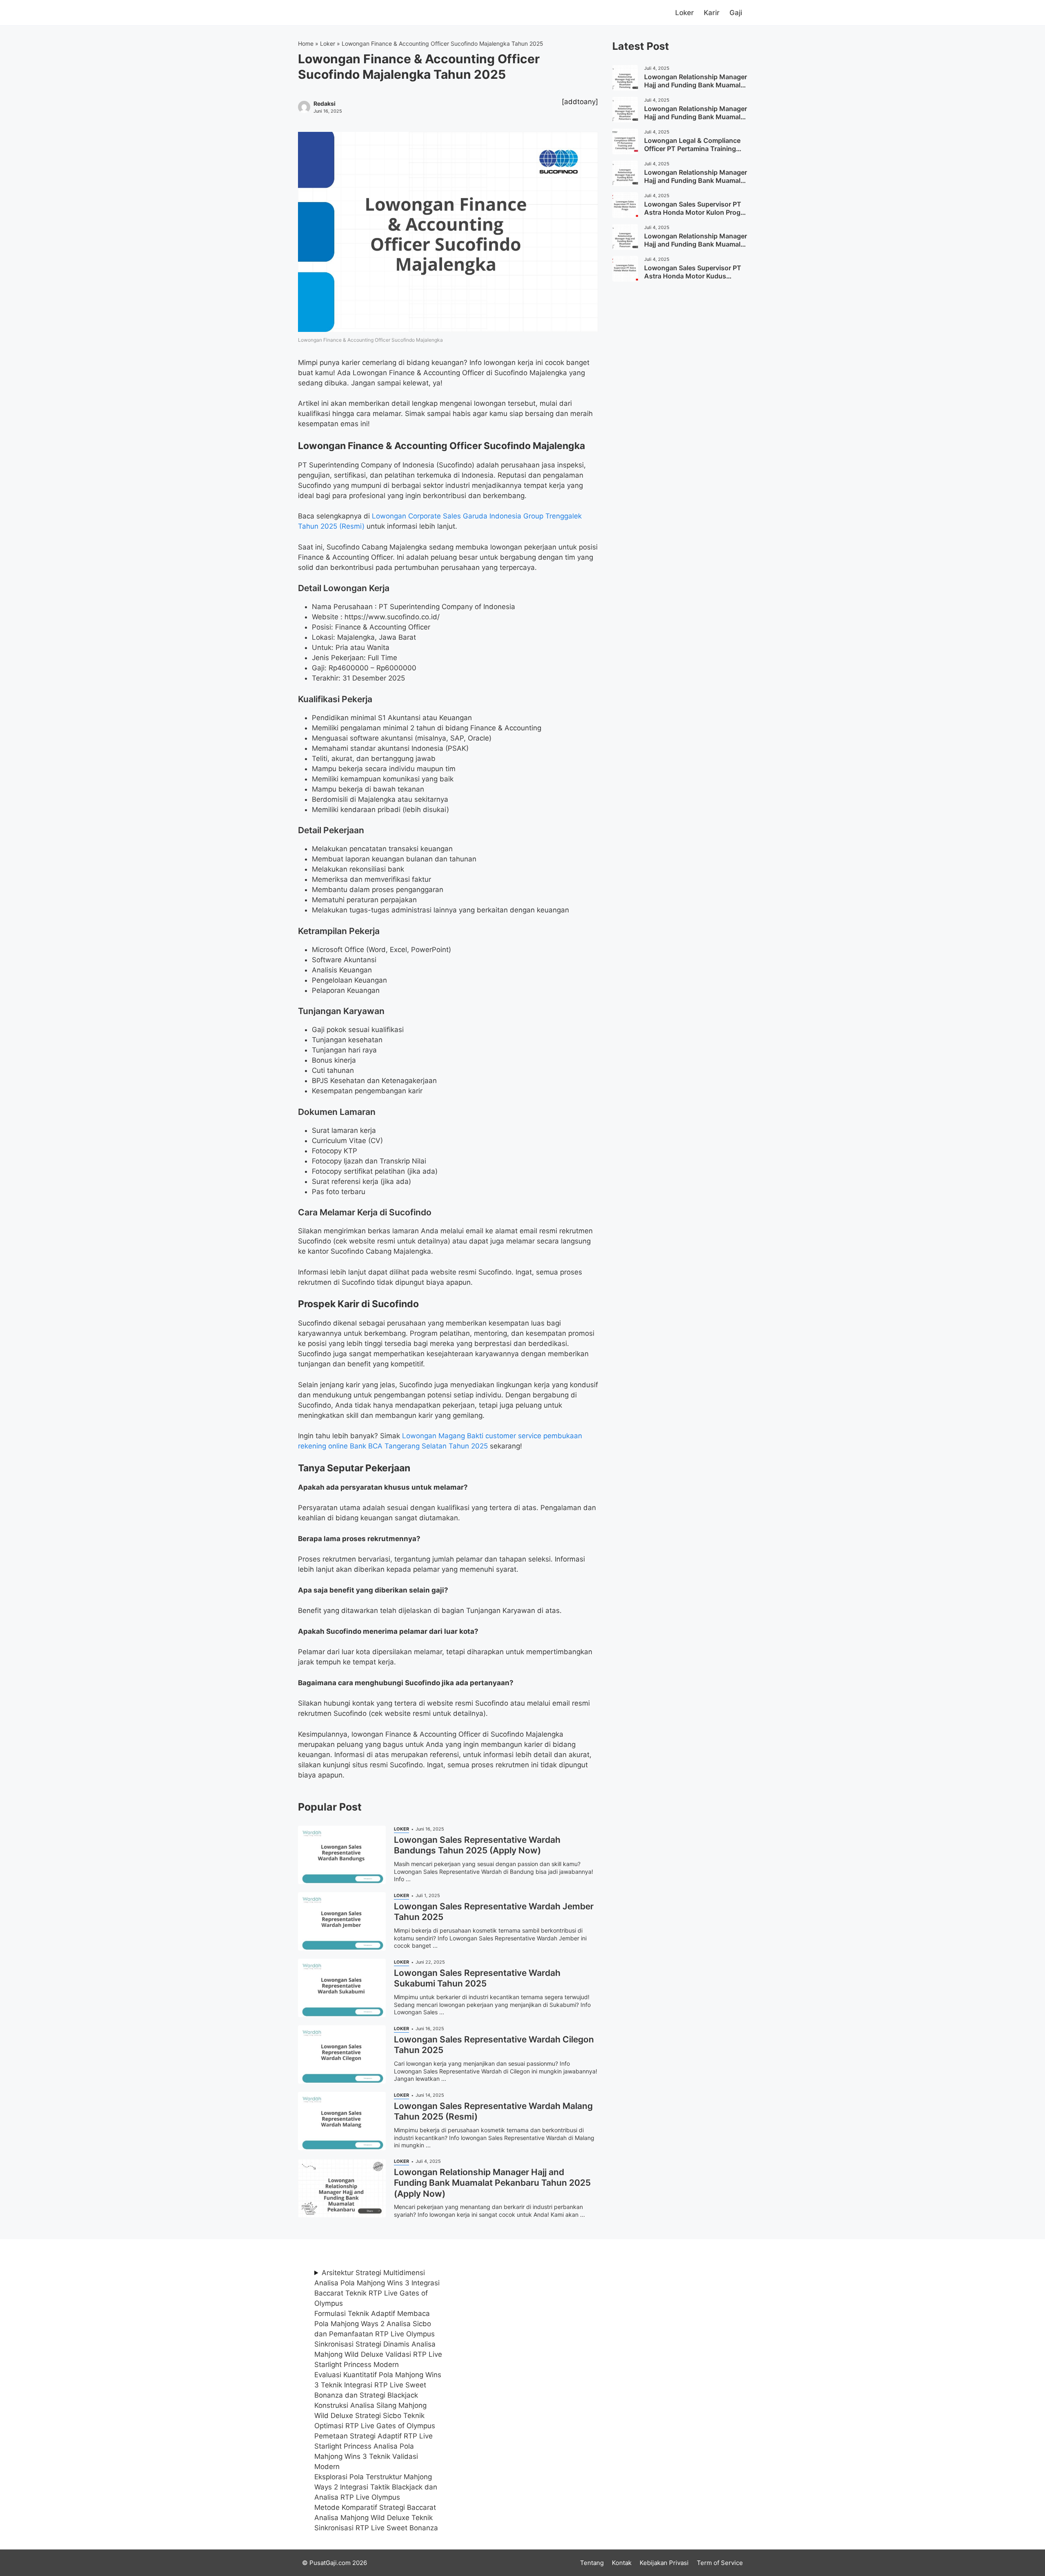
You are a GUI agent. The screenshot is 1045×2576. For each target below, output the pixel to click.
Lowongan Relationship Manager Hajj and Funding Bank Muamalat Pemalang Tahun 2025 (696, 85)
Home (306, 43)
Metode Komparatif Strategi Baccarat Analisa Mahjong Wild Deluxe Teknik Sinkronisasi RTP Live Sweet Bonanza (376, 2518)
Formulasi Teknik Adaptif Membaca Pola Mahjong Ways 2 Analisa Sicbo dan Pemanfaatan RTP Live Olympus (375, 2324)
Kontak (622, 2563)
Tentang (592, 2563)
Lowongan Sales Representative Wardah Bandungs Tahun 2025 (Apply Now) (477, 1845)
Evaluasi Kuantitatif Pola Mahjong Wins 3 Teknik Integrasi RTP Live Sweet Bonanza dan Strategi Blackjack (378, 2385)
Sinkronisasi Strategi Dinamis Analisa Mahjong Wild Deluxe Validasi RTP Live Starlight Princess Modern (378, 2354)
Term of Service (720, 2563)
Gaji (736, 13)
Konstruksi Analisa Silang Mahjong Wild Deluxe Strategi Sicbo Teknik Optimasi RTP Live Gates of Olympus (375, 2416)
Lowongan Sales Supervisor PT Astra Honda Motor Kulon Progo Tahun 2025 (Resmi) (694, 213)
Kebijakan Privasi (664, 2563)
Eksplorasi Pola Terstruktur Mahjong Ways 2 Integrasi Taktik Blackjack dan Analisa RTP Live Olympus (376, 2487)
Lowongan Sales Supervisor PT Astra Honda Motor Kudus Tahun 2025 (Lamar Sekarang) (693, 276)
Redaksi (325, 104)
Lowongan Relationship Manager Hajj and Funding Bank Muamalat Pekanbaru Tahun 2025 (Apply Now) (492, 2183)
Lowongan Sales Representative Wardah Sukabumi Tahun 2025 (477, 1978)
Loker (685, 13)
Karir (712, 13)
